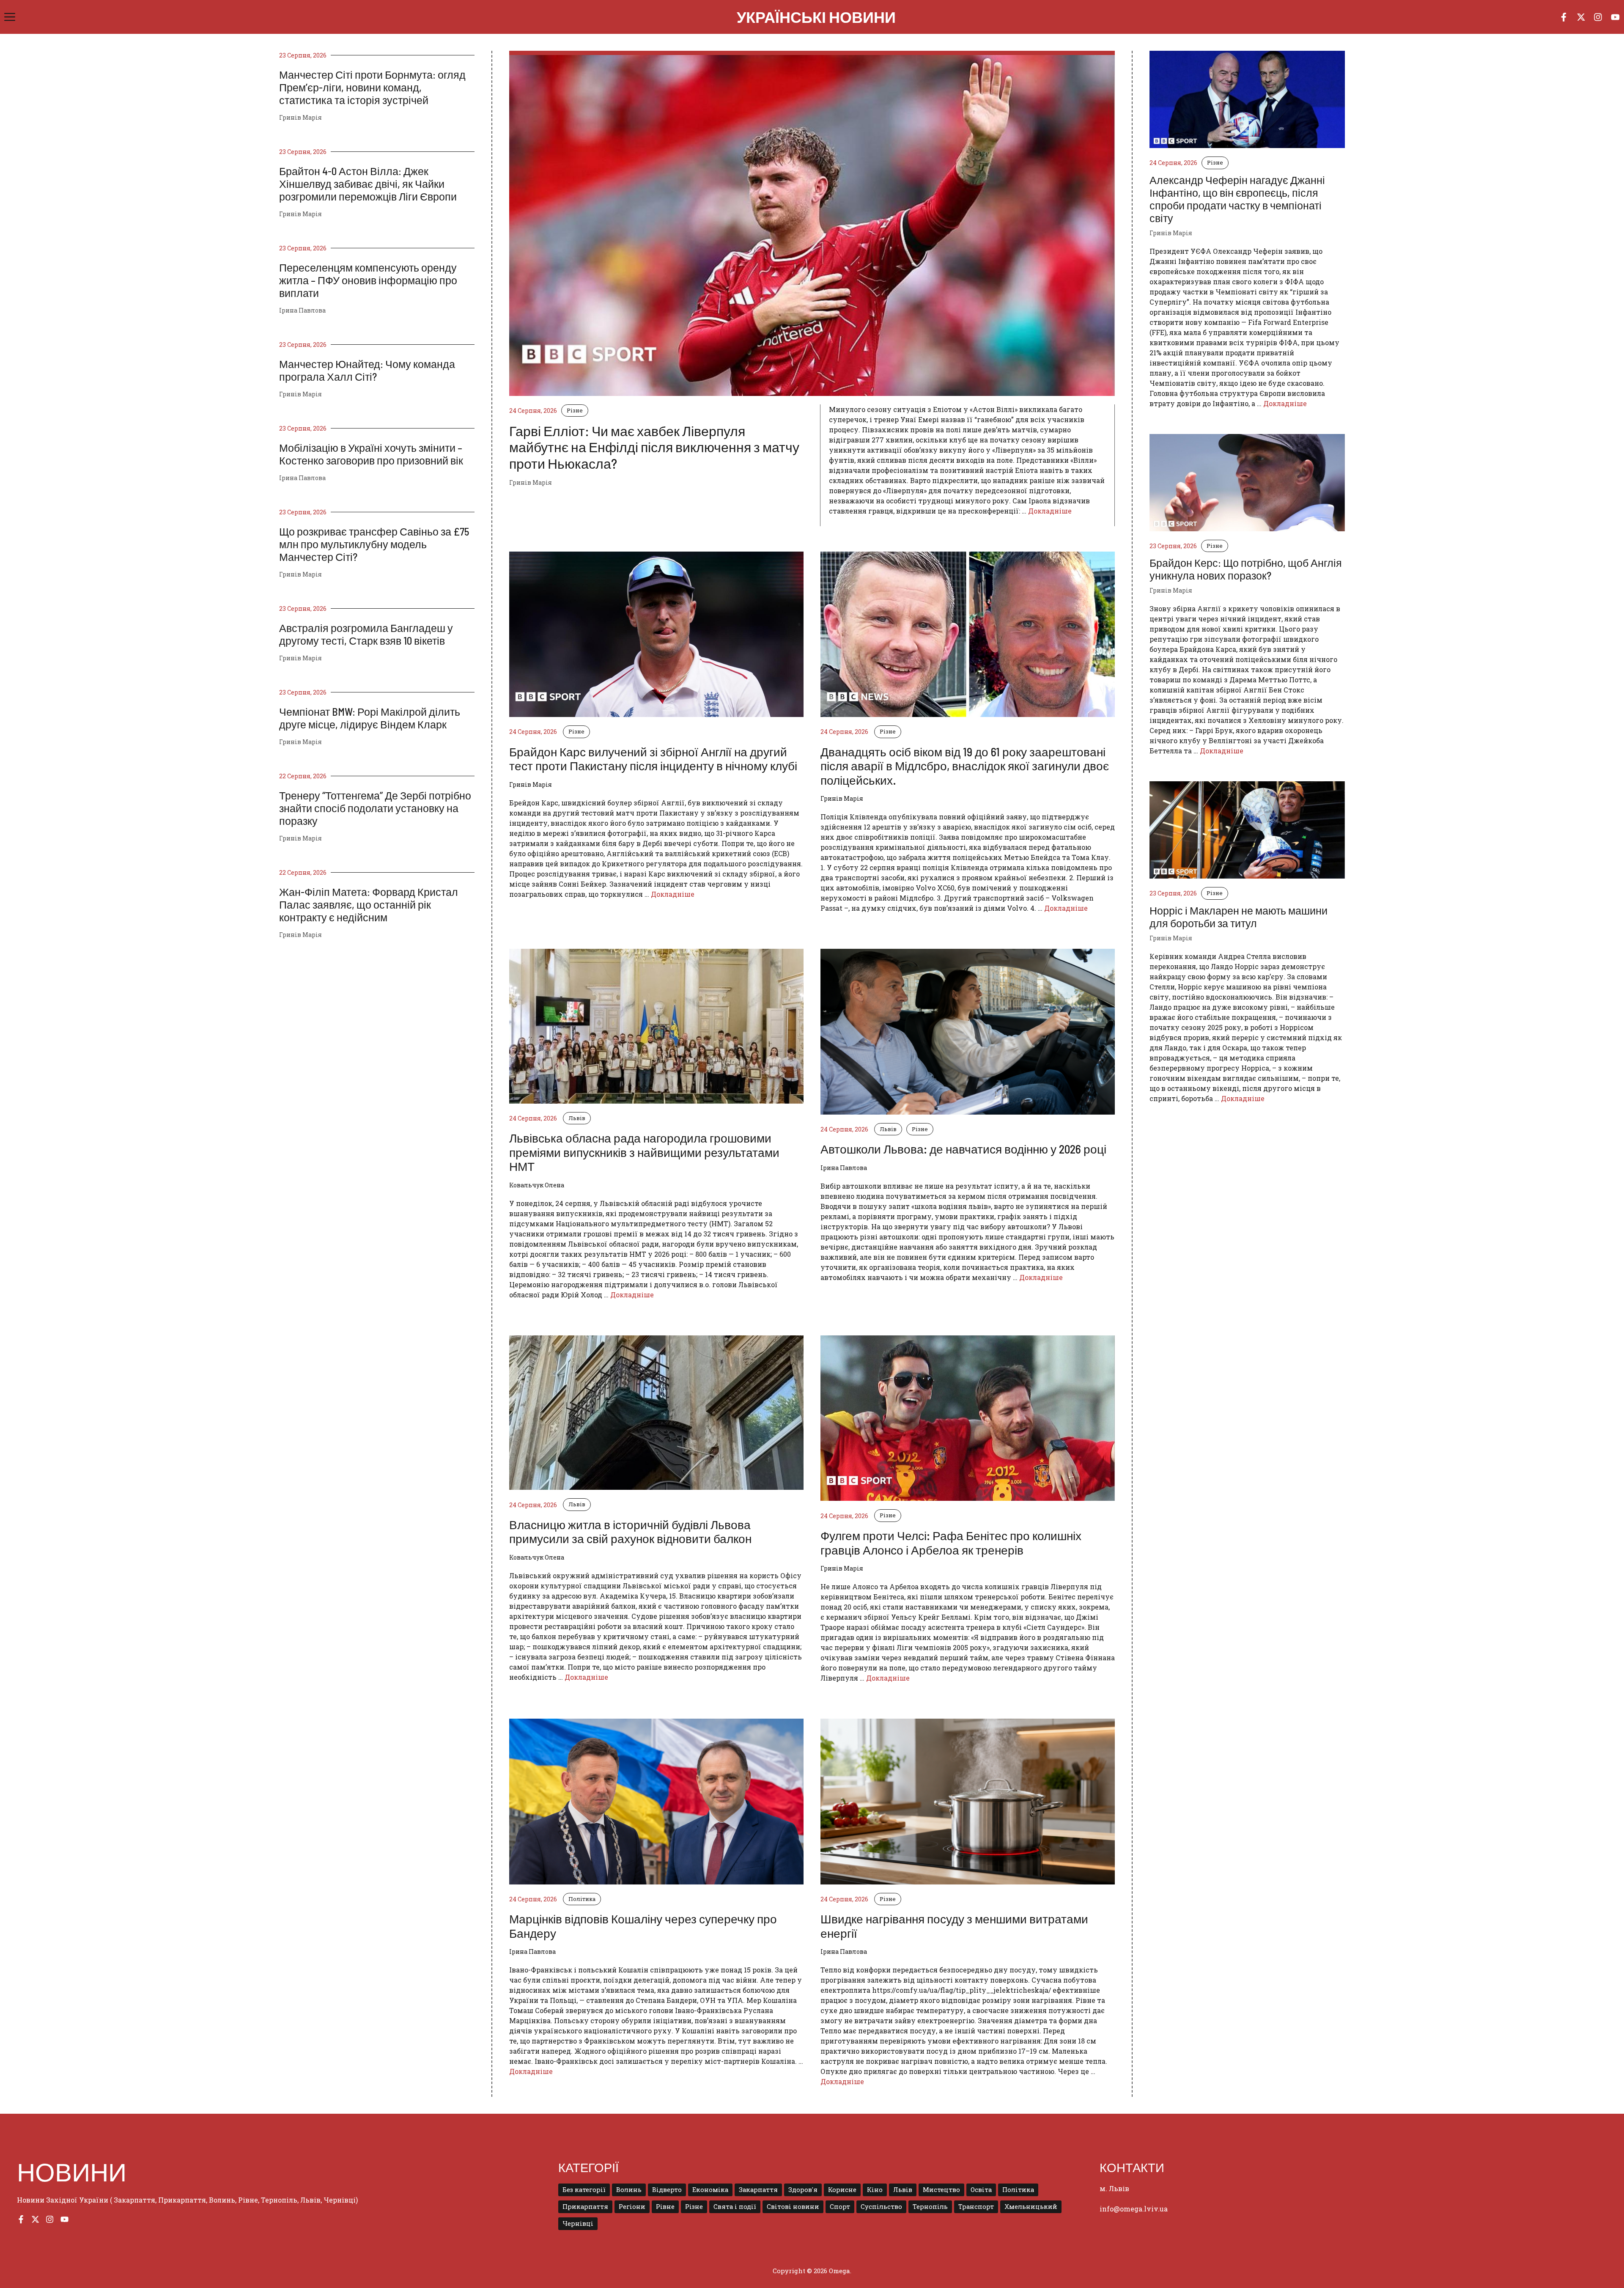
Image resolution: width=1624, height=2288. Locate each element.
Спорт (840, 2207)
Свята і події (735, 2207)
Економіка (710, 2190)
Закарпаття (758, 2190)
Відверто (667, 2190)
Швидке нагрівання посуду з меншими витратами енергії (954, 1926)
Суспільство (881, 2207)
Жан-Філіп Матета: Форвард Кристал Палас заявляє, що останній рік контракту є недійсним (369, 904)
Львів (577, 1118)
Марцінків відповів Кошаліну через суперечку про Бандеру (643, 1926)
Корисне (842, 2190)
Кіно (875, 2190)
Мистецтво (941, 2190)
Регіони (632, 2207)
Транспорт (976, 2207)
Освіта (981, 2190)
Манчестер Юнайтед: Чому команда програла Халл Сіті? (367, 370)
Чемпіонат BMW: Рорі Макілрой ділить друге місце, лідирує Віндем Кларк (370, 718)
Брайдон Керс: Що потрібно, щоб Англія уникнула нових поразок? (1246, 569)
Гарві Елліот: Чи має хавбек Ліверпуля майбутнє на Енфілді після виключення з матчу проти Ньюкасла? (654, 447)
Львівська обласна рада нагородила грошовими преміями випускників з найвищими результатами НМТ (644, 1152)
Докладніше (1050, 511)
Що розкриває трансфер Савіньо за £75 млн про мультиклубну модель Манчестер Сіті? (374, 544)
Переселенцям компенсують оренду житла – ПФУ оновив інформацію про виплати (368, 280)
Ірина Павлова (302, 310)
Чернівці (578, 2223)
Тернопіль (930, 2207)
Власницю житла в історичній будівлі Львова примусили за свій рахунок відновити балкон (630, 1532)
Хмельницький (1031, 2207)
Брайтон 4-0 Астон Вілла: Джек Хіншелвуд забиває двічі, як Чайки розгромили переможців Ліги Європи (368, 184)
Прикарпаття (585, 2207)
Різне (575, 410)
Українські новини (816, 17)
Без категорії (584, 2190)
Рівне (665, 2207)
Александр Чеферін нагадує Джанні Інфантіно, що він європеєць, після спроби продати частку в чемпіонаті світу (1237, 199)
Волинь (629, 2190)
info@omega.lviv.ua (1134, 2209)
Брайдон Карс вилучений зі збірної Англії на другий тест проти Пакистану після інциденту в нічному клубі (653, 759)
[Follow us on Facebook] (1564, 17)
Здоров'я (803, 2190)
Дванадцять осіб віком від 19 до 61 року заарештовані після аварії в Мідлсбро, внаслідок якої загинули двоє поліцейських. (965, 766)
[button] (10, 17)
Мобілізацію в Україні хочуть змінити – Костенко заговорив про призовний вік (371, 454)
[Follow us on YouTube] (1615, 17)
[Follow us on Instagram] (1598, 17)
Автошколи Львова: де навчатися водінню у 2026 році (963, 1149)
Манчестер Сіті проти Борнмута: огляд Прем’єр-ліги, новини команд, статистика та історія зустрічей (372, 87)
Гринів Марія (300, 117)
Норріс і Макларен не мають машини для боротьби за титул (1239, 917)
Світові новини (793, 2207)
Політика (582, 1899)
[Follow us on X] (1581, 17)
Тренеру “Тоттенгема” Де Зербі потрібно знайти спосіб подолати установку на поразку (375, 808)
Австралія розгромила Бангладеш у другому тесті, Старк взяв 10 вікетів (366, 634)
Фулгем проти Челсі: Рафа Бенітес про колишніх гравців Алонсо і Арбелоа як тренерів (951, 1543)
